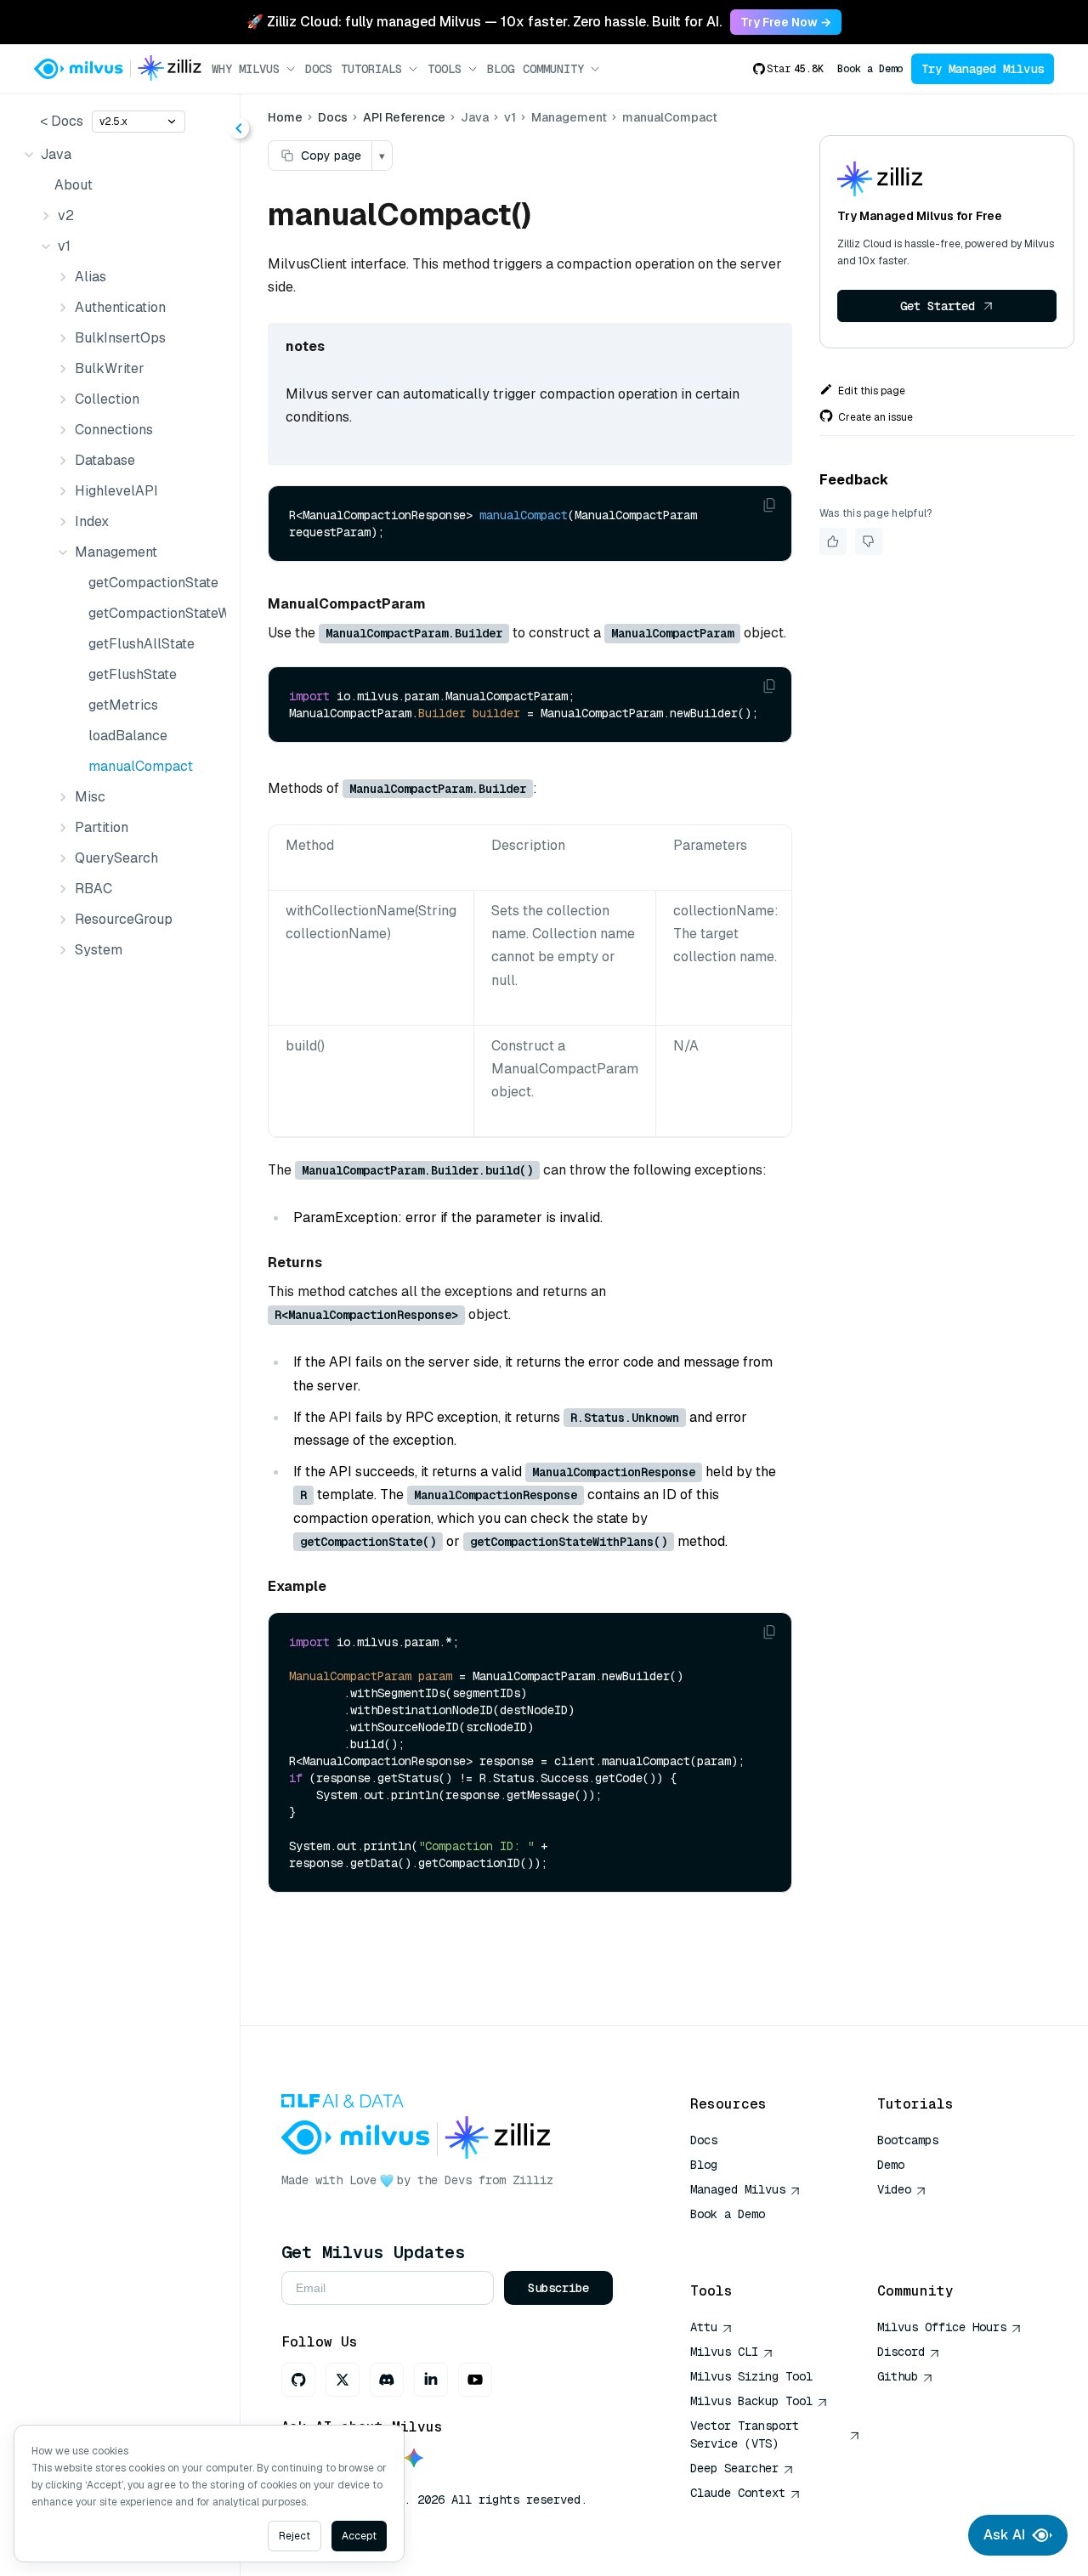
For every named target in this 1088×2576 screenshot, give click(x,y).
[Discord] (387, 2380)
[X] (343, 2380)
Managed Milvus (738, 2189)
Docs (319, 69)
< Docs (62, 121)
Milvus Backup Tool (751, 2401)
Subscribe (558, 2288)
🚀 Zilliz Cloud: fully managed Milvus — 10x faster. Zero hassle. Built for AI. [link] (484, 22)
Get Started (938, 306)
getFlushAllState (142, 644)
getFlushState (133, 674)
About (74, 185)
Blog (501, 69)
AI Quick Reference (751, 2239)
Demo (891, 2165)
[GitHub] (298, 2380)
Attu (704, 2327)
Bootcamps (908, 2140)
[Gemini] (414, 2459)
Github (898, 2376)
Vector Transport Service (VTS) (745, 2434)
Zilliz (533, 2180)
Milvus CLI (724, 2352)
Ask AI (1004, 2535)
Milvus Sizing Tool (751, 2376)
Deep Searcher (734, 2468)
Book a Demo (870, 69)
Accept (359, 2536)
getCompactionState (153, 583)
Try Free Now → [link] (786, 22)
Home (285, 117)
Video (894, 2189)
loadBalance (128, 736)
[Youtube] (475, 2380)
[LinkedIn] (431, 2380)
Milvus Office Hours (942, 2327)
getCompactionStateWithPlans (154, 613)
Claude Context (738, 2493)
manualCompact (141, 766)
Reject (295, 2536)
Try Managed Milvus (983, 69)
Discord (901, 2352)
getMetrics (123, 705)
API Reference (404, 117)
